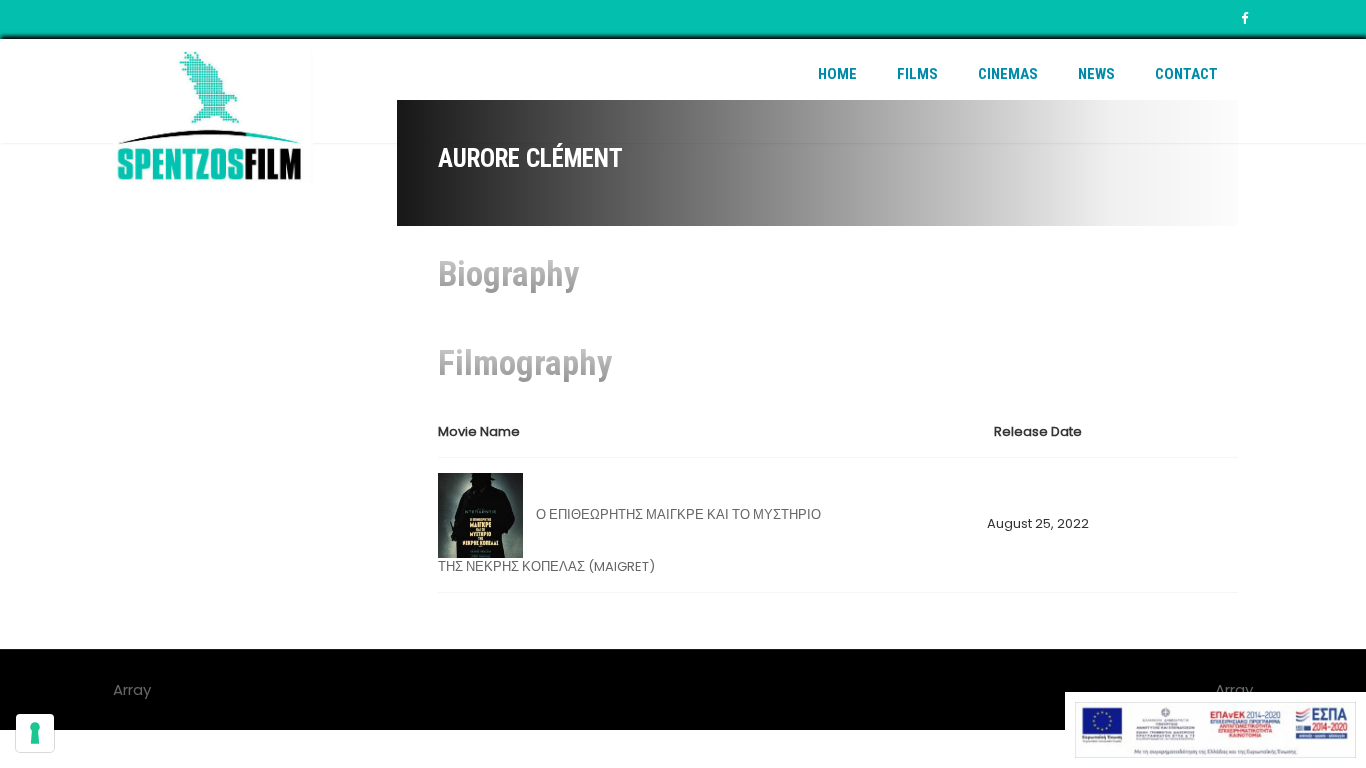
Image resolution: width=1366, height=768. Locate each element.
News (1096, 74)
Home (837, 74)
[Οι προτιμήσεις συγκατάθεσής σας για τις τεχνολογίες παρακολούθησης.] (35, 733)
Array (1234, 689)
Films (917, 74)
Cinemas (1008, 74)
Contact (1186, 74)
